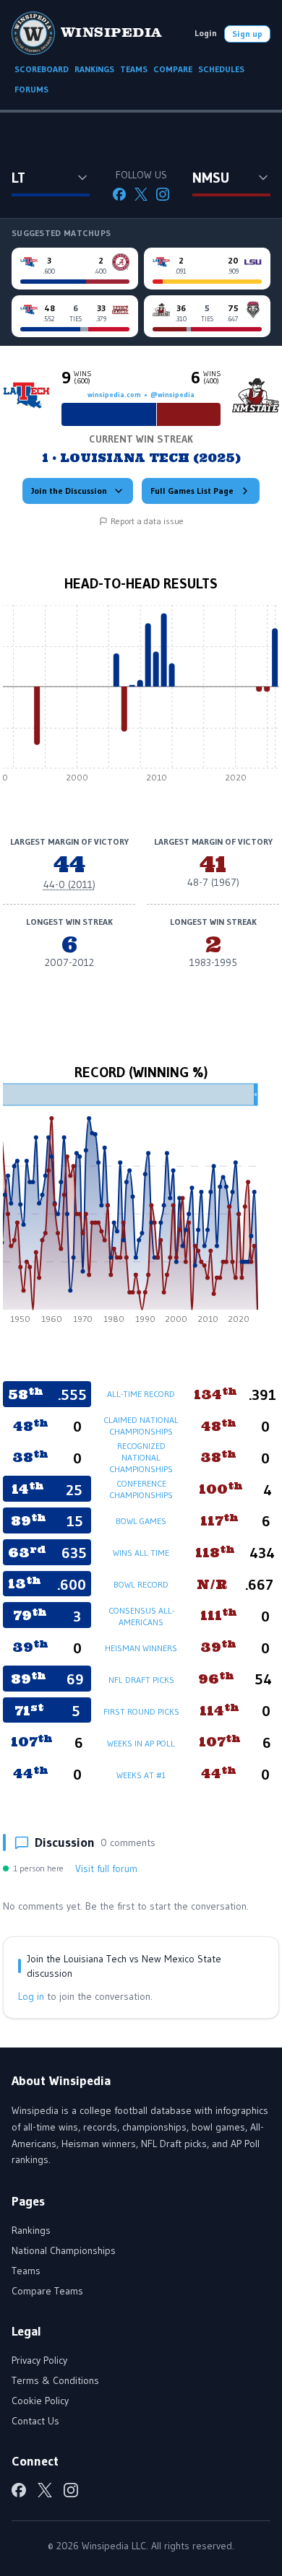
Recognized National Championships (141, 1457)
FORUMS (31, 89)
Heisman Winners (141, 1648)
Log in (31, 1996)
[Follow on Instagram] (163, 194)
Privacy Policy (39, 2360)
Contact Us (35, 2421)
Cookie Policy (40, 2401)
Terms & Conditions (55, 2380)
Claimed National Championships (141, 1426)
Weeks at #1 (141, 1775)
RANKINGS (94, 69)
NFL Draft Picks (141, 1680)
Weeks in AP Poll (141, 1743)
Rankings (31, 2230)
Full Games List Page (192, 491)
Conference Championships (141, 1489)
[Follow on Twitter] (141, 194)
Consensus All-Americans (141, 1616)
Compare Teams (47, 2291)
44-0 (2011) (69, 884)
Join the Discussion (69, 491)
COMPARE (173, 69)
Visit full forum (106, 1868)
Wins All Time (141, 1553)
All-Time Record (141, 1394)
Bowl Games (141, 1521)
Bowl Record (141, 1584)
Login (206, 33)
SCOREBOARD (42, 69)
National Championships (64, 2250)
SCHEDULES (221, 69)
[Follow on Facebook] (119, 194)
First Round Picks (141, 1711)
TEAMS (134, 69)
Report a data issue (147, 521)
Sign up (247, 34)
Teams (26, 2271)
